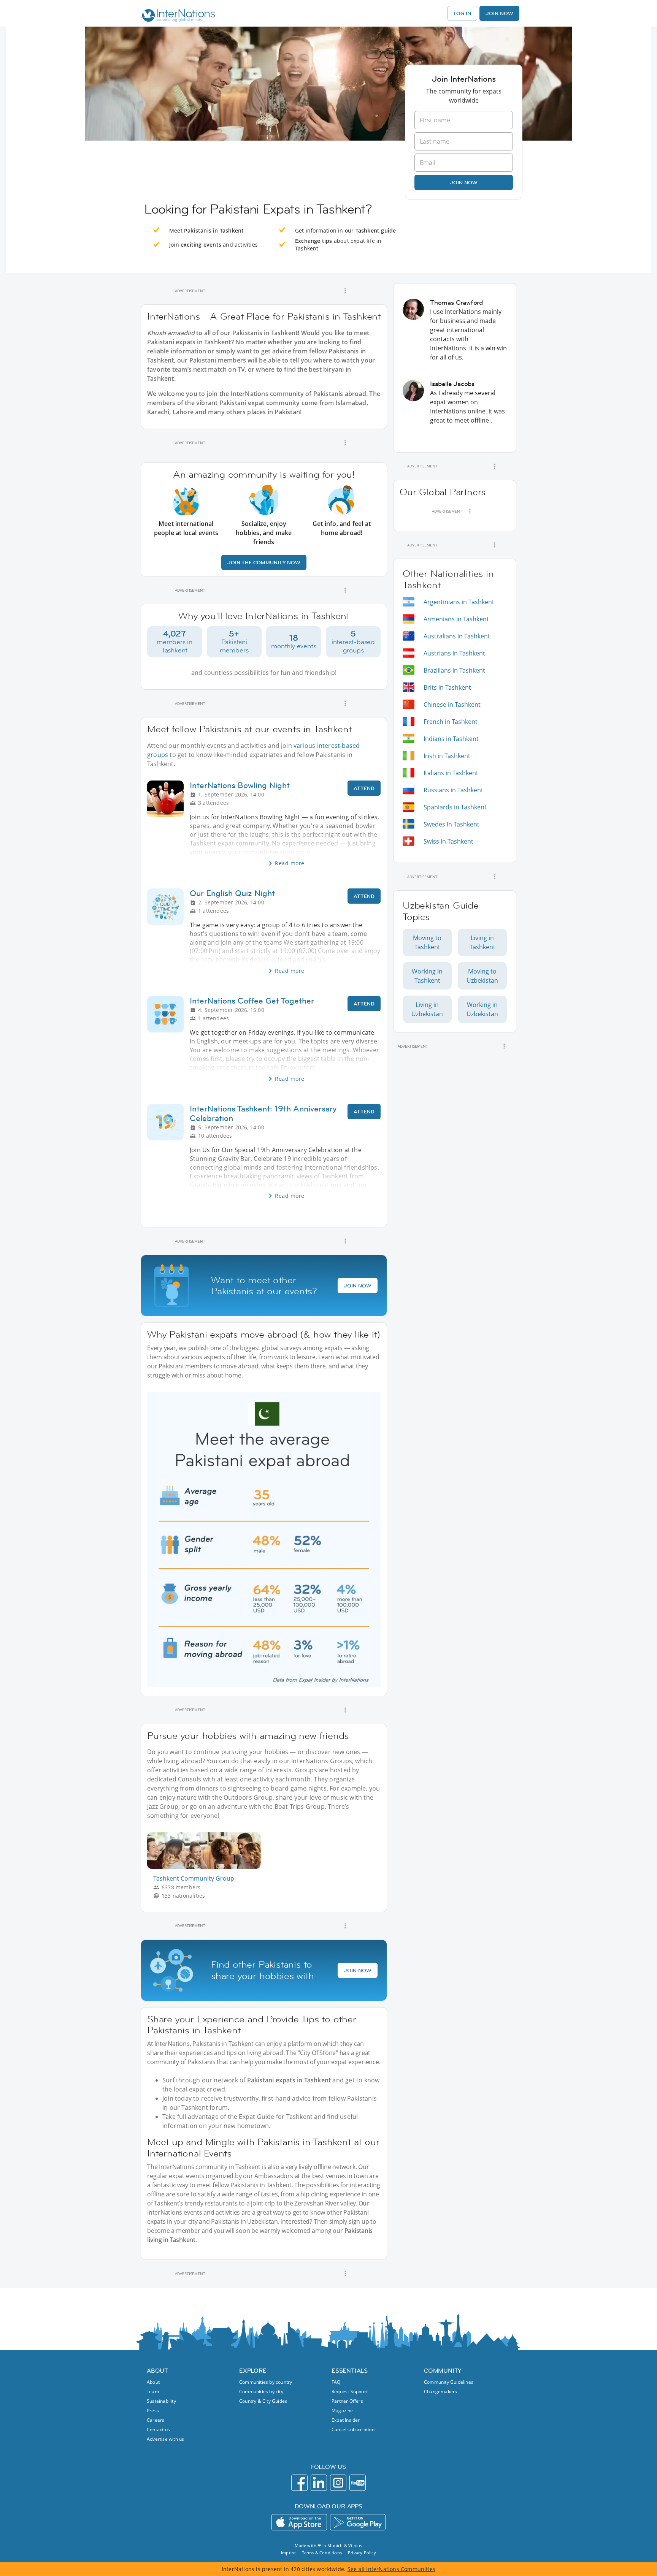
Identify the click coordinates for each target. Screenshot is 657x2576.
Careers (156, 2420)
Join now (464, 182)
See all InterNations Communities (391, 2569)
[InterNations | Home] (177, 16)
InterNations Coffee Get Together (252, 1001)
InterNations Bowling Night (240, 785)
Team (153, 2392)
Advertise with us (165, 2439)
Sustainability (161, 2401)
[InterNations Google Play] (358, 2522)
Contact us (158, 2430)
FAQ (336, 2382)
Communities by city (261, 2392)
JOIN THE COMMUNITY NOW (264, 562)
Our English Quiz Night (232, 893)
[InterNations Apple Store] (299, 2522)
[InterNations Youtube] (358, 2483)
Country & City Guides (263, 2401)
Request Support (350, 2392)
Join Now (499, 13)
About (153, 2382)
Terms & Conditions (322, 2553)
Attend (364, 788)
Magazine (342, 2411)
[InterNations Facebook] (299, 2483)
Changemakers (440, 2392)
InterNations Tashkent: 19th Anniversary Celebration (263, 1113)
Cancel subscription (353, 2430)
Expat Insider (346, 2420)
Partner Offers (347, 2401)
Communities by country (266, 2382)
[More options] (345, 291)
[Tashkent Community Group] (207, 1867)
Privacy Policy (362, 2553)
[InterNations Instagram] (338, 2483)
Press (153, 2411)
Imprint (288, 2553)
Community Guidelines (449, 2382)
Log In (462, 13)
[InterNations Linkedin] (319, 2483)
